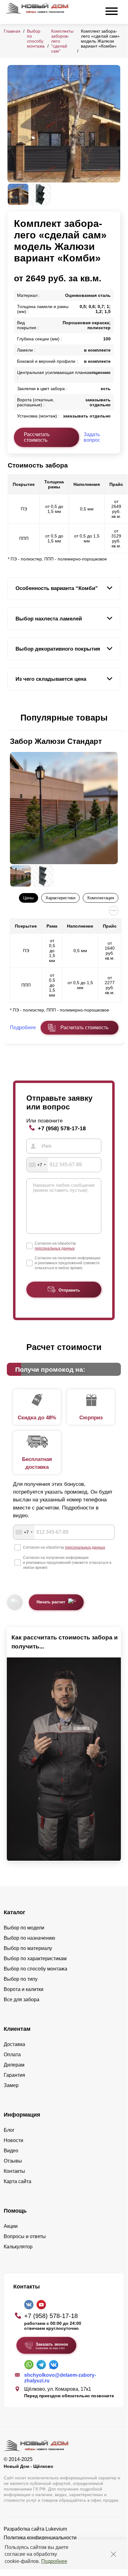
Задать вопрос (92, 437)
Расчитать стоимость (84, 1028)
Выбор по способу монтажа (36, 39)
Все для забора (22, 2000)
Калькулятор (18, 2247)
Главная (12, 31)
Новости (13, 2140)
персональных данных (55, 1248)
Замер (11, 2085)
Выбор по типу (21, 1979)
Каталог (15, 1912)
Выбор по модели (24, 1928)
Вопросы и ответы (25, 2236)
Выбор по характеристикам (35, 1958)
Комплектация (101, 898)
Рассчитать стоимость (37, 437)
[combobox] (37, 1165)
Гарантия (14, 2075)
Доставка (14, 2044)
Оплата (12, 2055)
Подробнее (54, 2561)
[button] (11, 718)
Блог (9, 2130)
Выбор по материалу (28, 1948)
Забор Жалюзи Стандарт (56, 741)
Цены (28, 898)
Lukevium (56, 2529)
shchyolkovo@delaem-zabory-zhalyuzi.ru (60, 2378)
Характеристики (60, 898)
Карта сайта (18, 2181)
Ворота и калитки (24, 1989)
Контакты (14, 2171)
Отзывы (13, 2161)
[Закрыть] (113, 2554)
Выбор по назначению (29, 1938)
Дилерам (14, 2065)
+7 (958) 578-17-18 (62, 1128)
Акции (11, 2226)
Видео (11, 2151)
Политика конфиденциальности (40, 2538)
